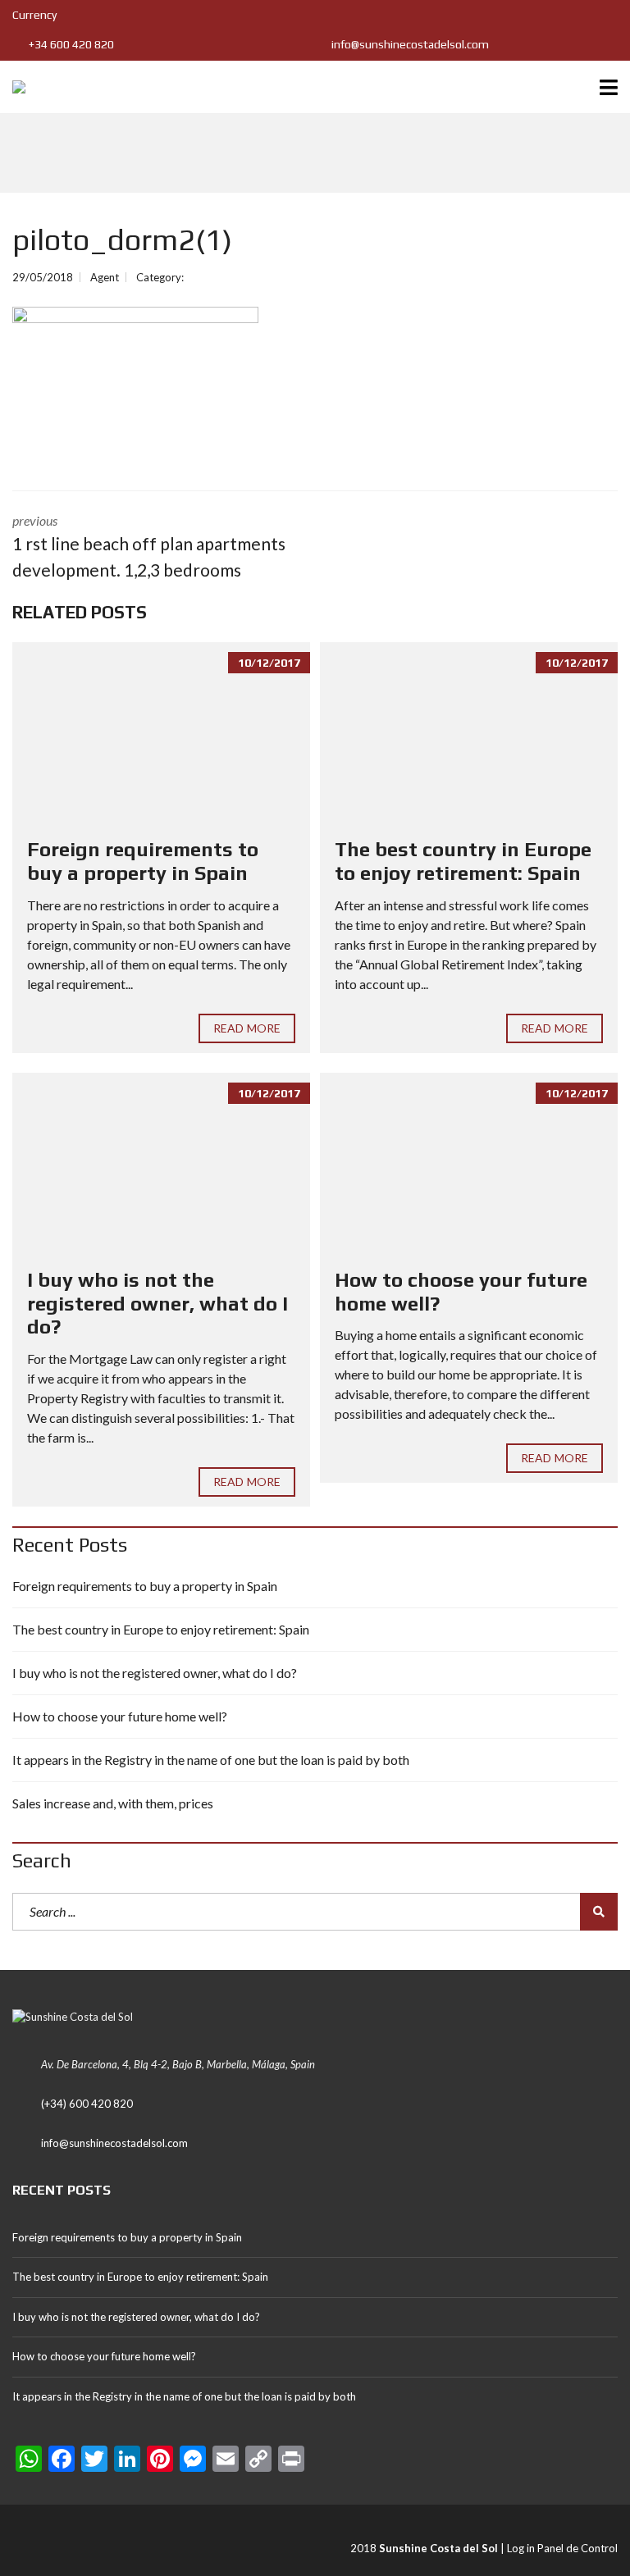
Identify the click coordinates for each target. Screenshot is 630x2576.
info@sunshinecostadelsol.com (409, 44)
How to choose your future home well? (120, 1716)
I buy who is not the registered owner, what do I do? (157, 1304)
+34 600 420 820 (70, 44)
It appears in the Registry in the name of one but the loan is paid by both (211, 1760)
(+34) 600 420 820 (87, 2104)
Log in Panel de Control (562, 2548)
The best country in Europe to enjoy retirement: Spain (463, 861)
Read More (247, 1028)
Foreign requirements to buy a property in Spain (143, 861)
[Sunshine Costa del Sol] (13, 87)
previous (149, 546)
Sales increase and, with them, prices (113, 1803)
